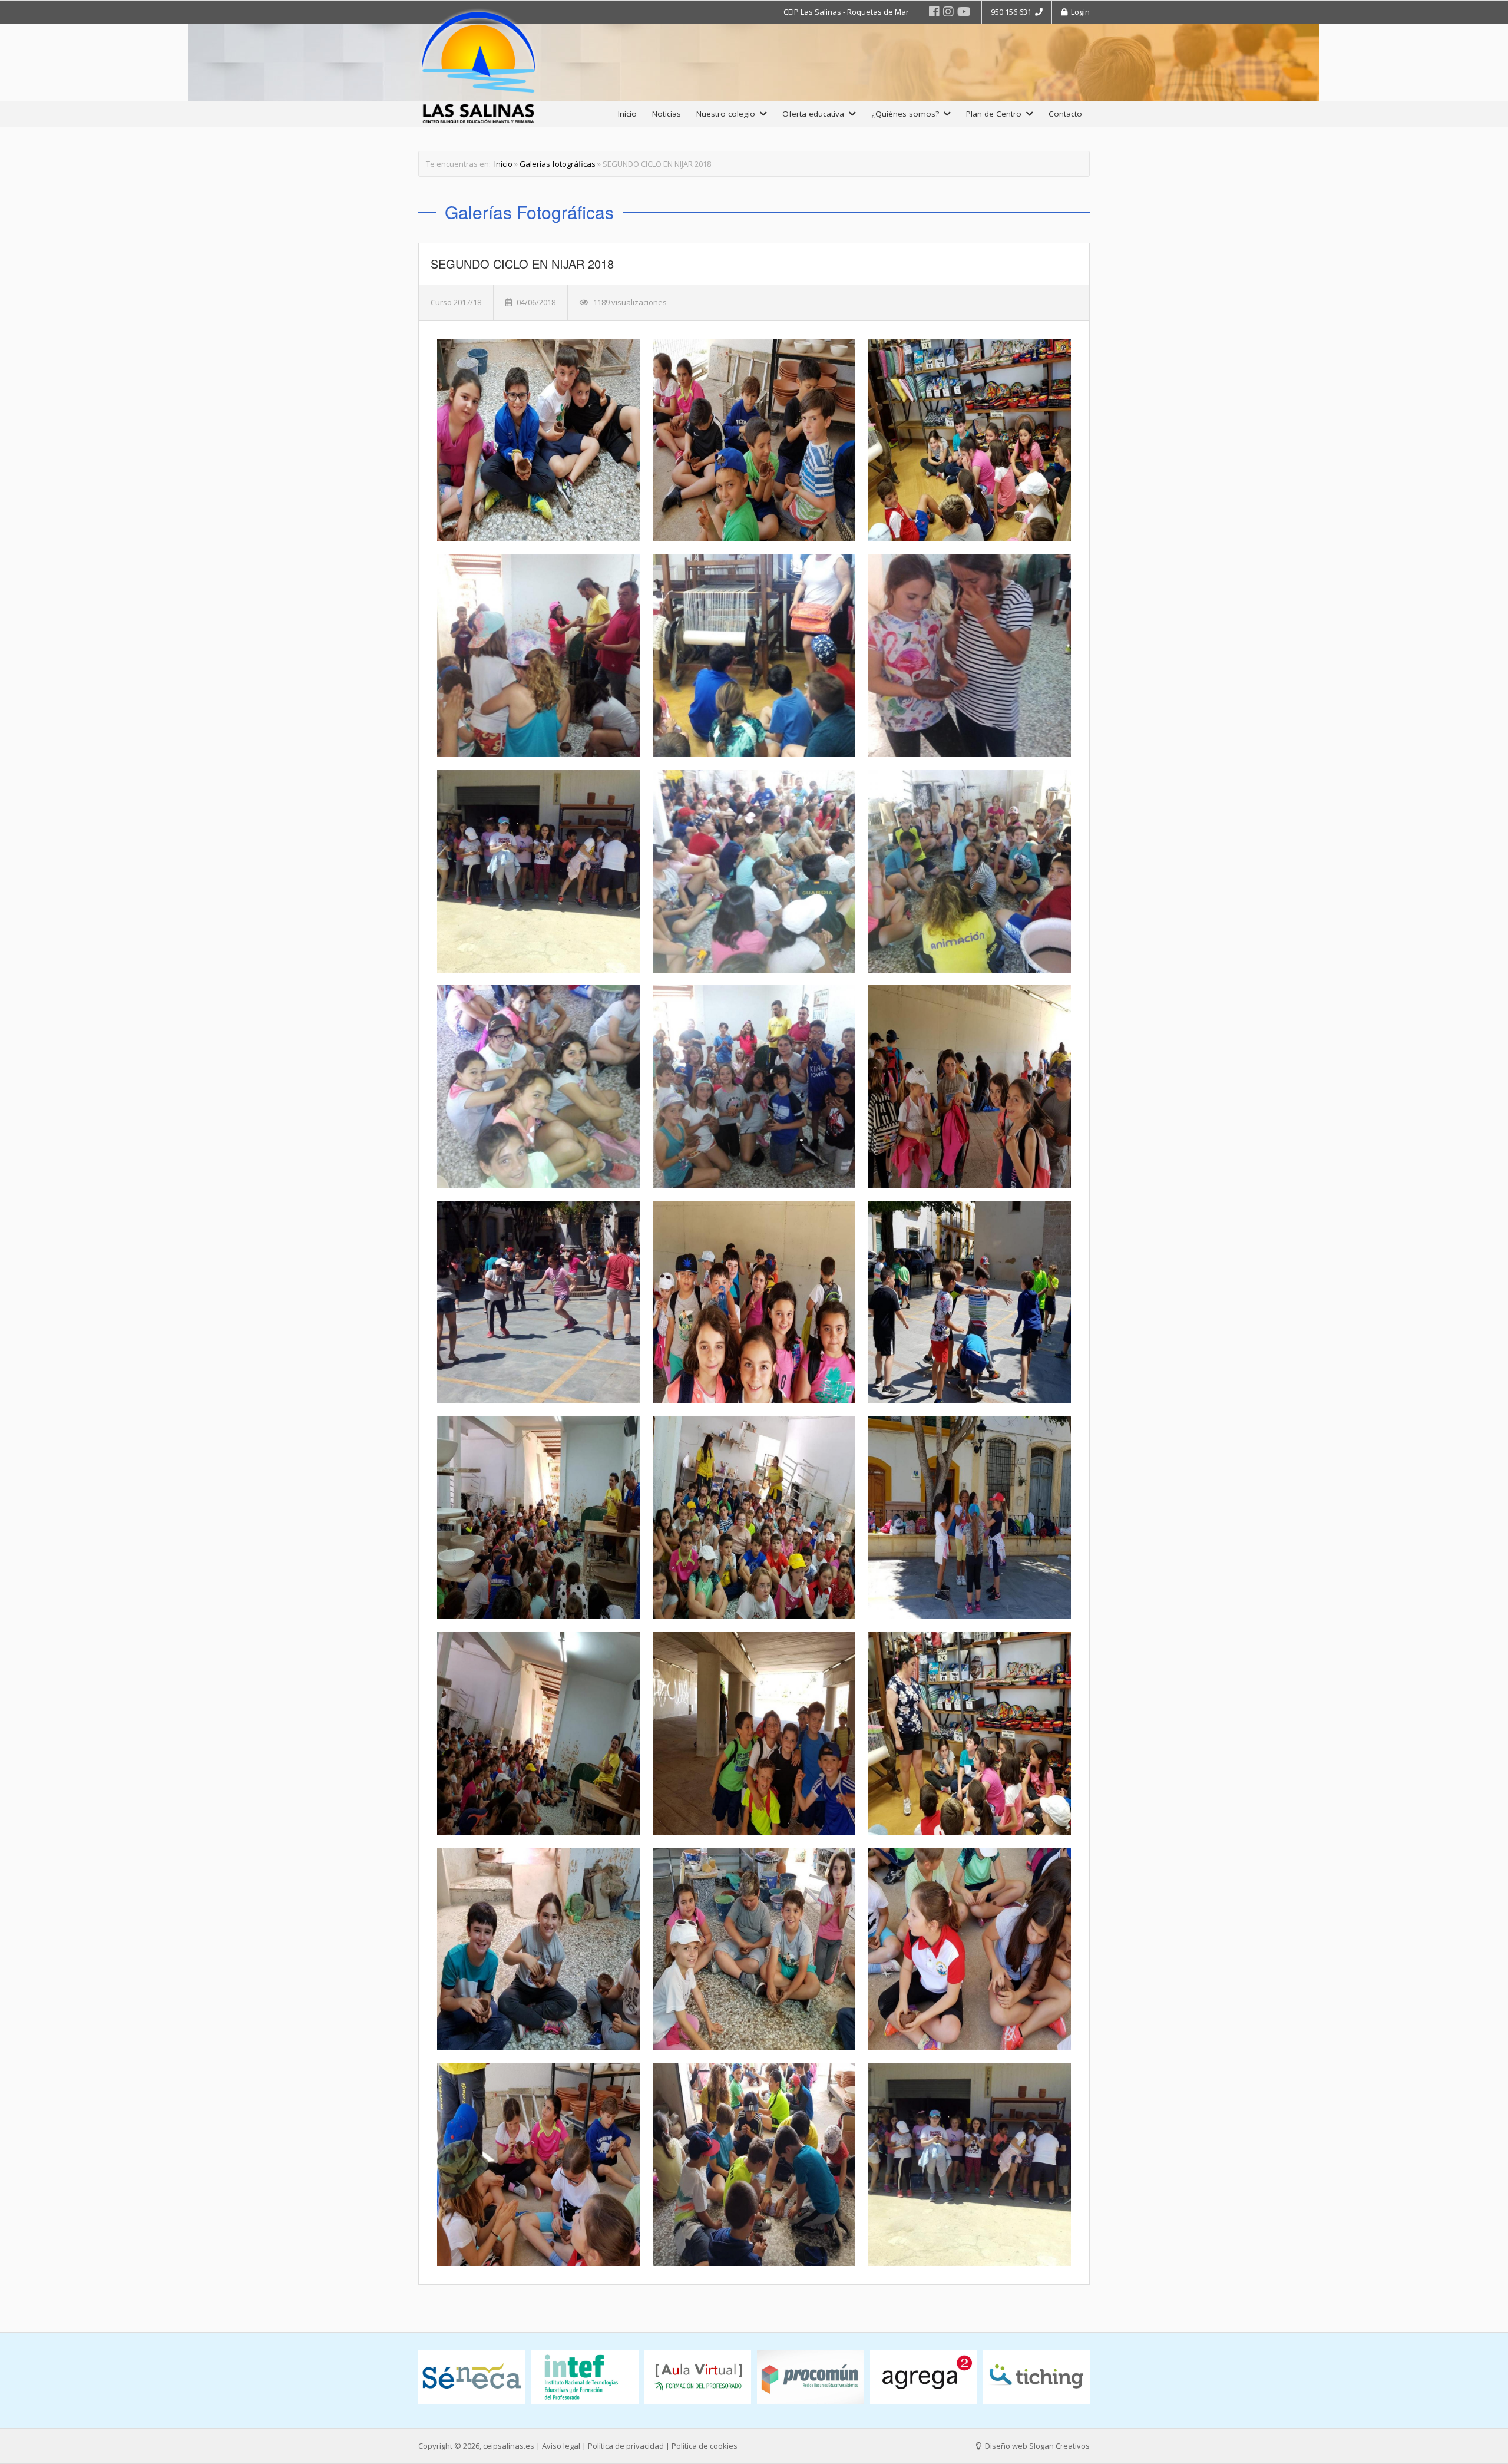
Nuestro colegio (728, 114)
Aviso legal (561, 2446)
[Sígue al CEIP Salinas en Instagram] (948, 11)
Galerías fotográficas (558, 164)
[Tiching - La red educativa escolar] (811, 2377)
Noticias (667, 114)
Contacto (1065, 114)
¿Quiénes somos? (907, 114)
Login (1079, 12)
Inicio (627, 114)
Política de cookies (705, 2446)
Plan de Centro (996, 114)
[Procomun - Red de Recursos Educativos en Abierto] (585, 2377)
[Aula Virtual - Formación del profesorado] (472, 2377)
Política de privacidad (626, 2446)
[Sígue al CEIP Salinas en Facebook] (934, 11)
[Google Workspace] (1037, 2380)
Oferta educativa (816, 114)
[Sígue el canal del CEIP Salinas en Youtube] (964, 11)
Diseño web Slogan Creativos (1036, 2446)
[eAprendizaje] (924, 2373)
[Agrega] (698, 2377)
